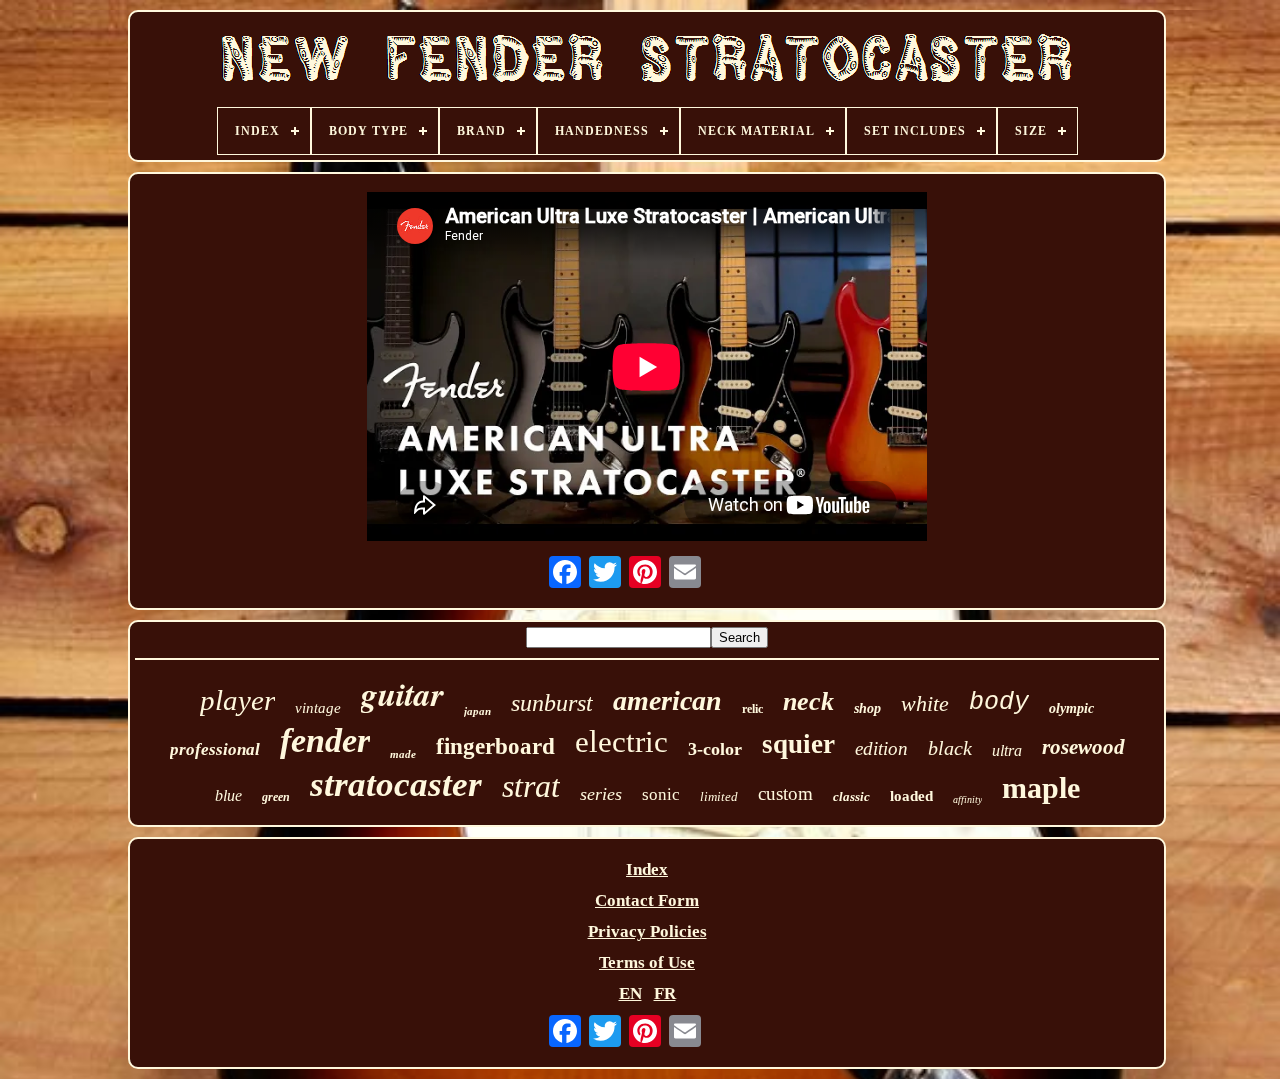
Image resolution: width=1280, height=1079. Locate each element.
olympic (1071, 708)
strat (531, 786)
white (925, 703)
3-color (715, 749)
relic (752, 709)
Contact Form (647, 900)
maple (1041, 787)
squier (798, 744)
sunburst (552, 703)
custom (785, 793)
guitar (402, 693)
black (950, 748)
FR (665, 993)
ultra (1007, 750)
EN (630, 993)
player (237, 700)
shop (867, 708)
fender (325, 740)
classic (851, 796)
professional (215, 749)
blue (228, 795)
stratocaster (396, 784)
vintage (318, 708)
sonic (661, 794)
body (999, 702)
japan (477, 711)
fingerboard (495, 746)
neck (808, 701)
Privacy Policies (647, 931)
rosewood (1083, 747)
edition (881, 748)
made (403, 754)
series (601, 794)
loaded (911, 796)
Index (647, 869)
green (276, 797)
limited (719, 796)
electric (621, 741)
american (667, 700)
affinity (967, 799)
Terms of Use (647, 962)
